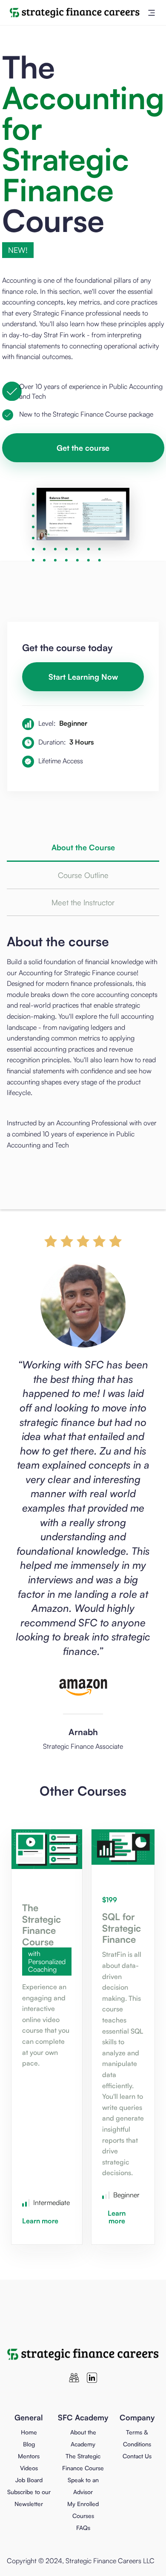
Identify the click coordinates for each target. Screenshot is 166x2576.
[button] (152, 13)
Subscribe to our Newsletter (29, 2498)
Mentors (29, 2456)
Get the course (83, 448)
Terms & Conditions (137, 2438)
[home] (73, 13)
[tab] (83, 848)
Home (29, 2432)
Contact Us (137, 2456)
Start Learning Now (83, 677)
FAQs (83, 2528)
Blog (29, 2444)
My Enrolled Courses (83, 2510)
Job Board (29, 2480)
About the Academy (83, 2438)
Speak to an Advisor (83, 2486)
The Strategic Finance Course (83, 2462)
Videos (29, 2468)
